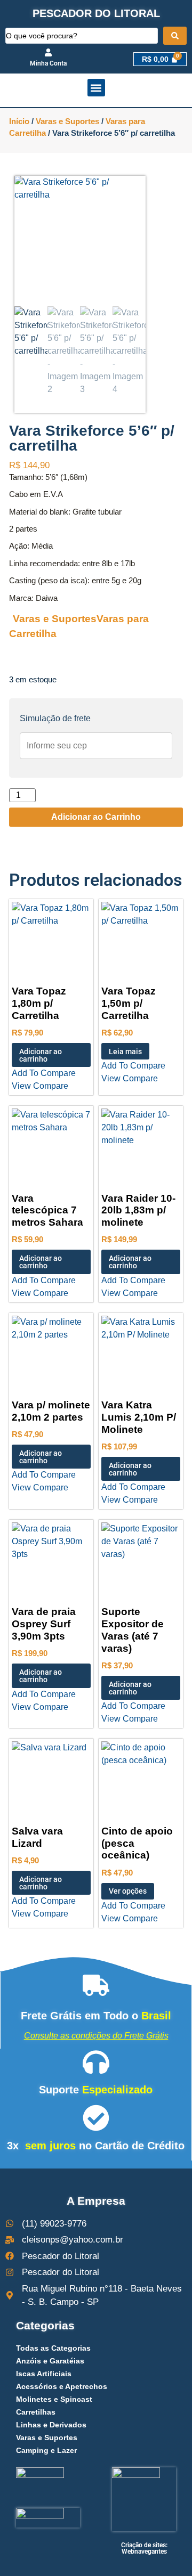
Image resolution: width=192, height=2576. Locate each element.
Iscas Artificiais (44, 2374)
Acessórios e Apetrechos (62, 2386)
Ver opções (128, 1891)
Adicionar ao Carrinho (96, 817)
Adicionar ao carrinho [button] (41, 1055)
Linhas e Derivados (51, 2425)
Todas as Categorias (53, 2348)
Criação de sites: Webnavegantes (144, 2548)
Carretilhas (36, 2412)
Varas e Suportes (67, 121)
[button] (96, 88)
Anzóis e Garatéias (50, 2361)
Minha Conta (48, 63)
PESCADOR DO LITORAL (96, 13)
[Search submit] (175, 36)
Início (19, 121)
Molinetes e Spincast (54, 2399)
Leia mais (125, 1051)
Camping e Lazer (46, 2450)
